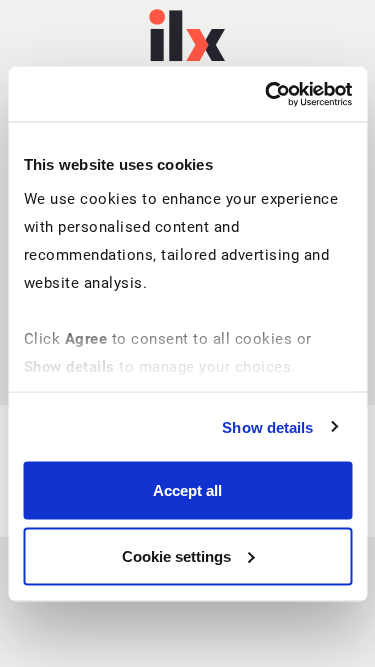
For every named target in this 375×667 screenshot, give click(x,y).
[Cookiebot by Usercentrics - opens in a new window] (267, 94)
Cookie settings (176, 555)
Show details (267, 426)
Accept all (187, 490)
